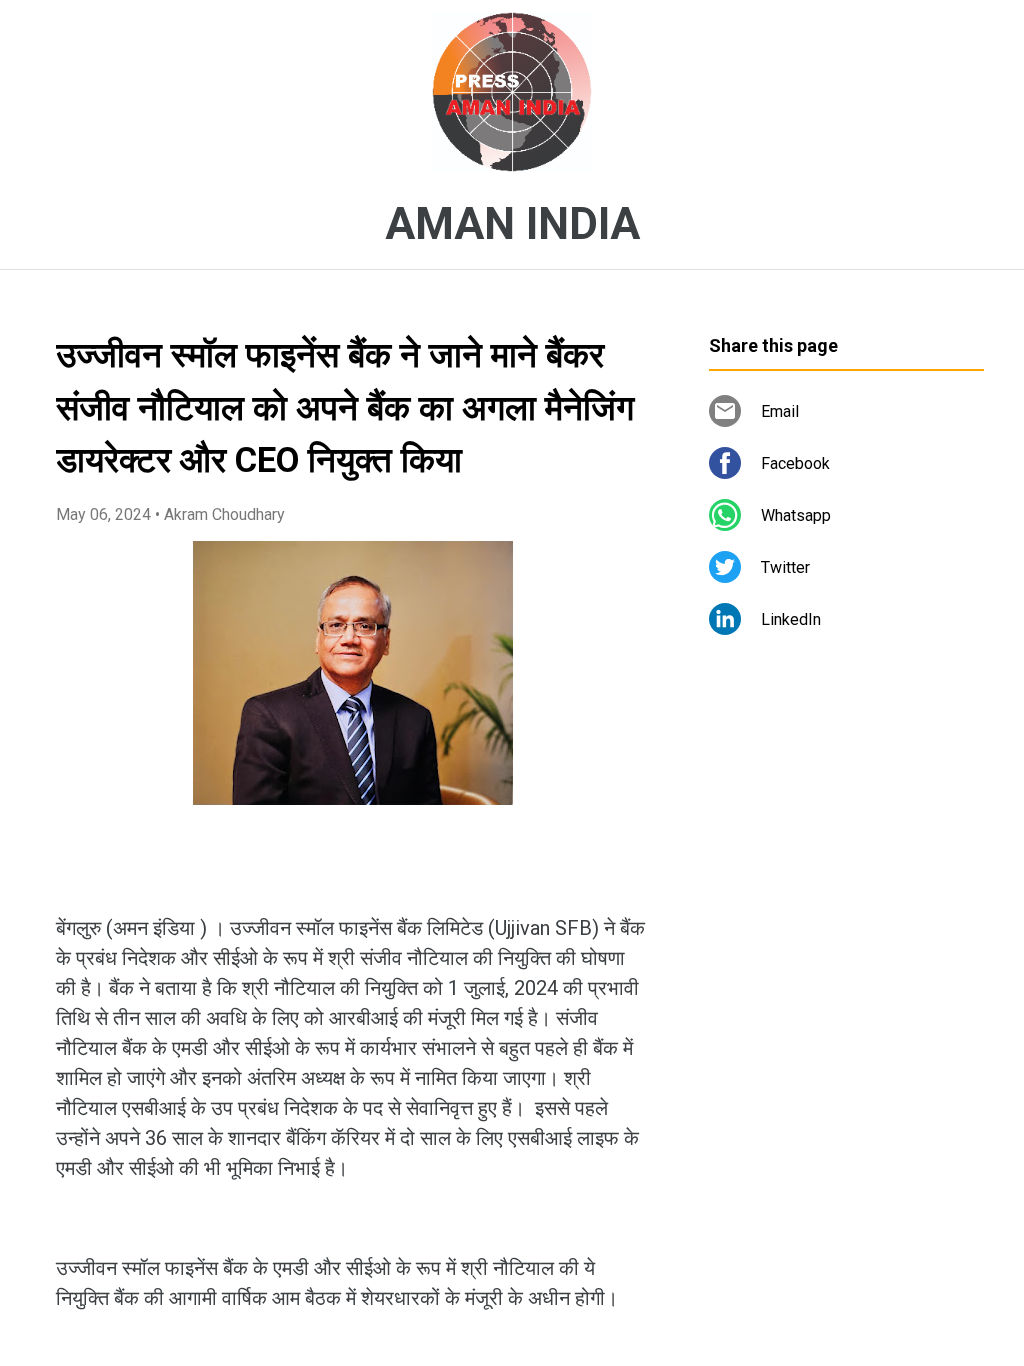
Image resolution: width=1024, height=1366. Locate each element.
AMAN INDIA (512, 224)
